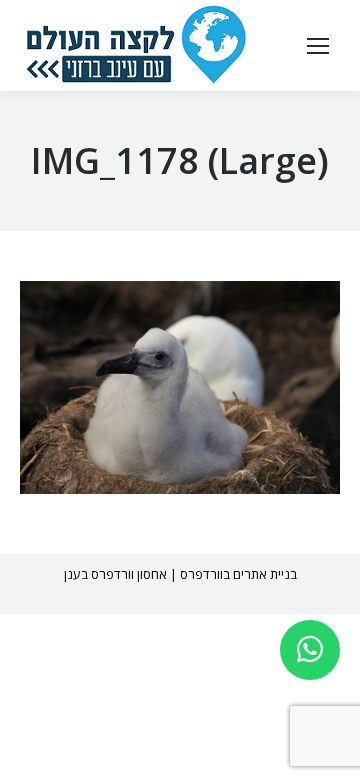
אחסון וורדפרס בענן (115, 574)
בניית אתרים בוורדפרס (238, 574)
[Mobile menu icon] (318, 46)
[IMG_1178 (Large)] (180, 387)
